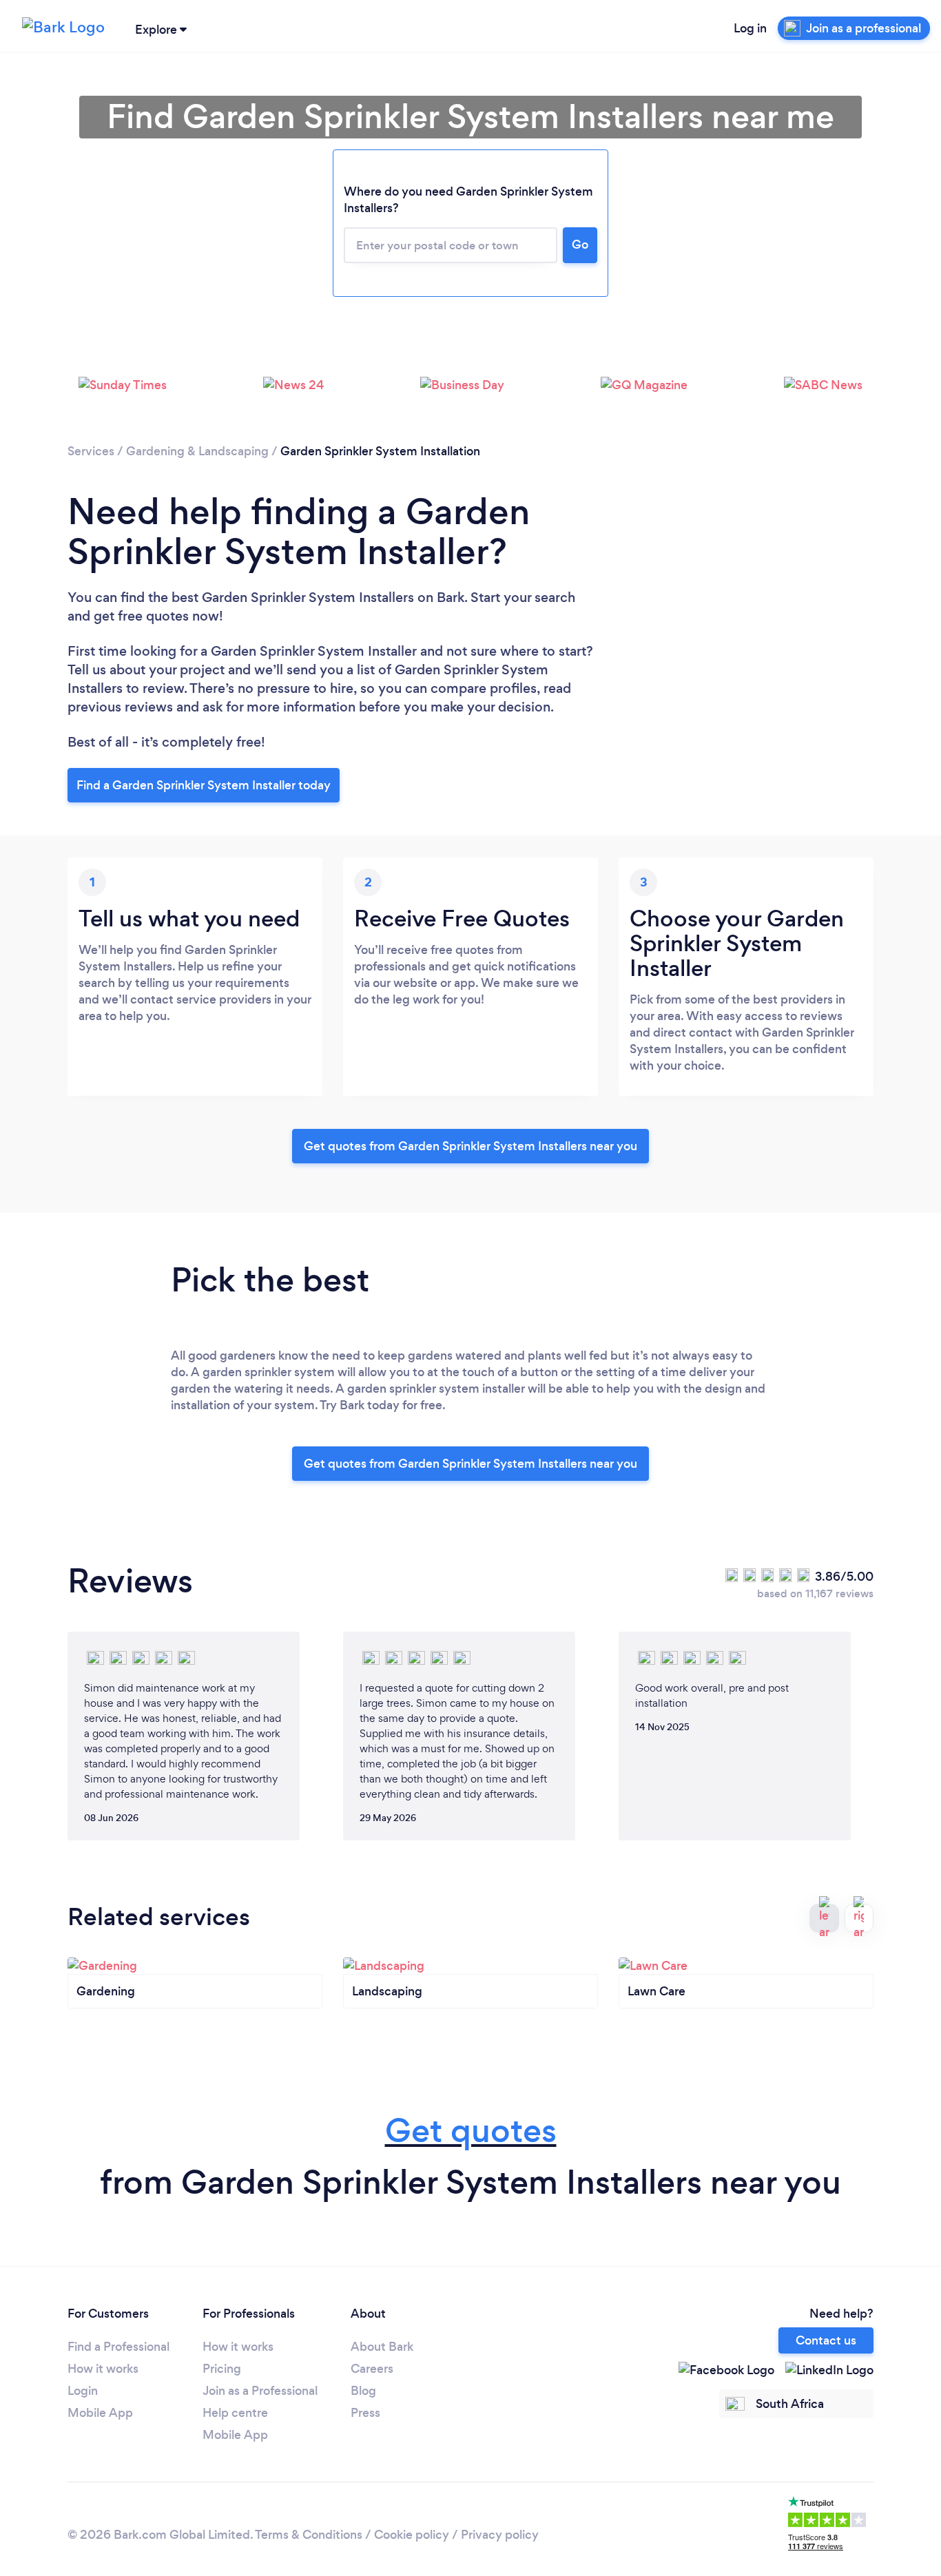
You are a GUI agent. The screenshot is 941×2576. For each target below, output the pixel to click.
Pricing (222, 2369)
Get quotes (471, 2131)
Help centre (235, 2413)
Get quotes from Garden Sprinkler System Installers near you (470, 1146)
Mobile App (100, 2413)
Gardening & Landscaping (197, 451)
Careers (372, 2369)
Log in (750, 28)
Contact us (826, 2340)
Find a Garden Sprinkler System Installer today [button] (204, 785)
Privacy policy (500, 2535)
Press (365, 2413)
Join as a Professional (260, 2391)
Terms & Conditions (309, 2535)
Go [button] (580, 245)
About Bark (382, 2347)
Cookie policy (412, 2535)
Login (83, 2391)
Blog (363, 2391)
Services (91, 451)
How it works (103, 2369)
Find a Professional (118, 2347)
